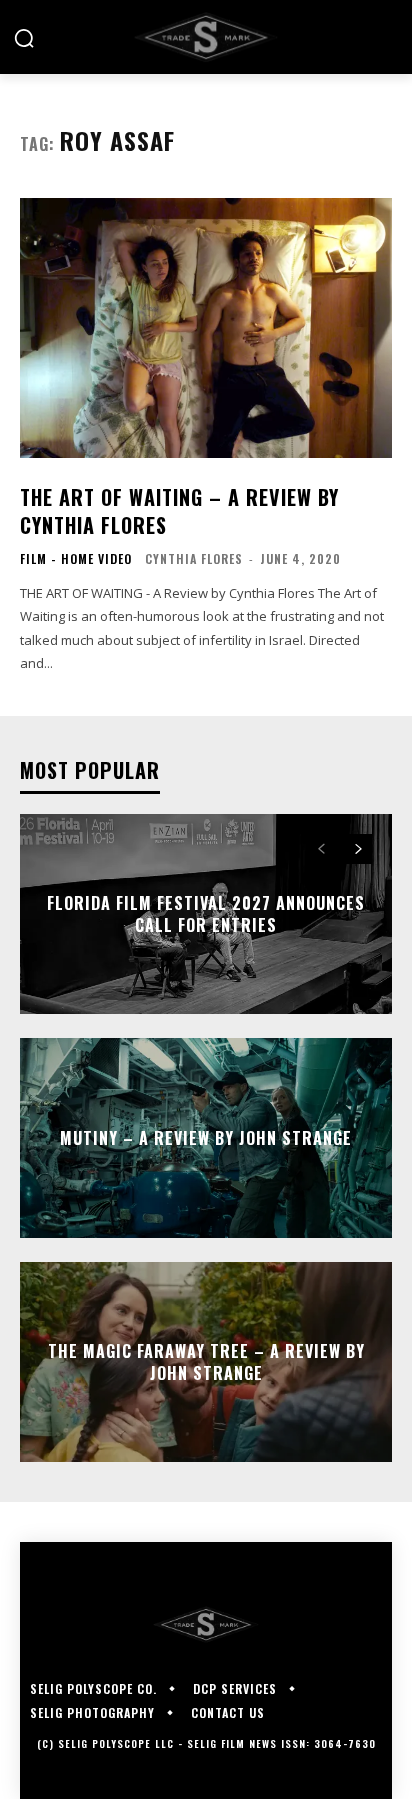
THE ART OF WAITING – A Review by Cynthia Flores (179, 511)
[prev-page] (321, 849)
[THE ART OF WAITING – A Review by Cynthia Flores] (206, 328)
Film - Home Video (76, 559)
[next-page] (357, 849)
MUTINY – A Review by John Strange (206, 1137)
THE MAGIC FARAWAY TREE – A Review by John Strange (206, 1361)
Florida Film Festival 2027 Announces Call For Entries (206, 913)
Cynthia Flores (194, 558)
